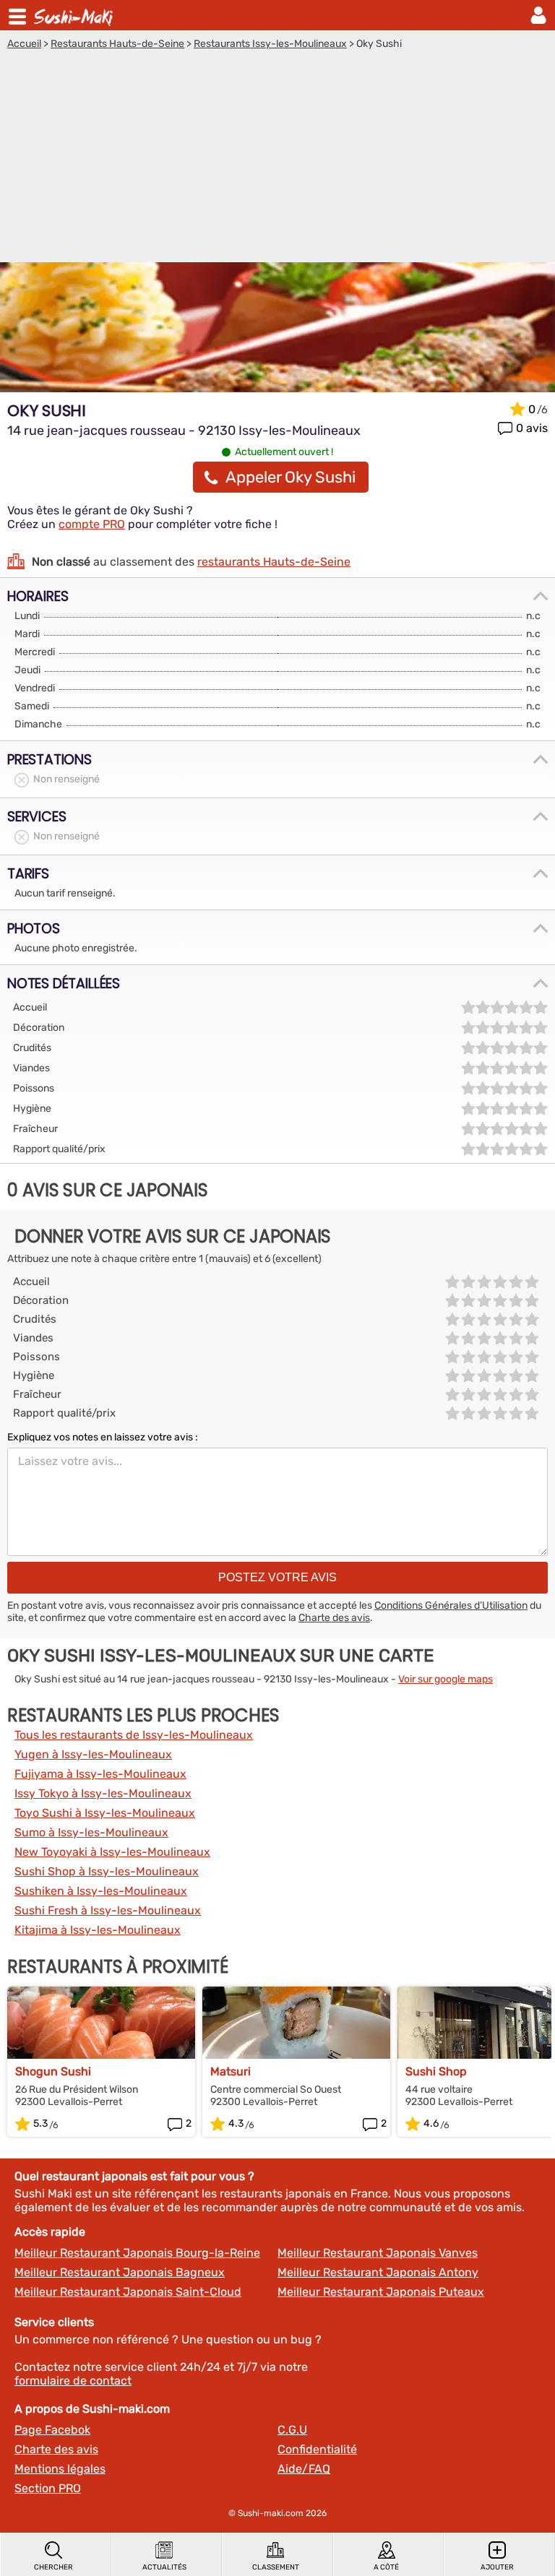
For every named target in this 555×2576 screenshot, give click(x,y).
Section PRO (48, 2488)
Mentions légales (60, 2469)
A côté (386, 2567)
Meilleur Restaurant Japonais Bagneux (120, 2272)
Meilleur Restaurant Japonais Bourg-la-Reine (137, 2253)
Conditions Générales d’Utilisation (451, 1605)
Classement (276, 2567)
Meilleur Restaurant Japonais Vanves (378, 2253)
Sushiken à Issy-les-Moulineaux (101, 1891)
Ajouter (497, 2567)
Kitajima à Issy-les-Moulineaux (98, 1930)
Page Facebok (52, 2430)
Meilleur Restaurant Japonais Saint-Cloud (128, 2292)
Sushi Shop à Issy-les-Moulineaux (107, 1871)
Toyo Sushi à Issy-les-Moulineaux (105, 1813)
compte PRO (92, 524)
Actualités (164, 2567)
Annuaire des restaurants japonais (75, 15)
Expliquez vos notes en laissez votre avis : (103, 1437)
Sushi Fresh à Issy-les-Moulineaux (108, 1910)
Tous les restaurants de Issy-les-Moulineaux (134, 1735)
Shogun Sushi (53, 2071)
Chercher (53, 2567)
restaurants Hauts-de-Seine (274, 562)
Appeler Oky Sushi (291, 477)
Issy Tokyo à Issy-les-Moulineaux (103, 1793)
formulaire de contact (73, 2381)
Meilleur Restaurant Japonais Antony (378, 2272)
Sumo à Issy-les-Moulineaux (91, 1832)
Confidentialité (317, 2449)
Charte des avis (334, 1618)
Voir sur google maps (446, 1679)
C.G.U (292, 2430)
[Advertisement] (277, 158)
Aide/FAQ (304, 2469)
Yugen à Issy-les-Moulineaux (93, 1754)
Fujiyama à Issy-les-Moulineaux (100, 1774)
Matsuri (231, 2071)
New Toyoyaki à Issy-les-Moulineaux (112, 1852)
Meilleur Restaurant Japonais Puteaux (381, 2292)
